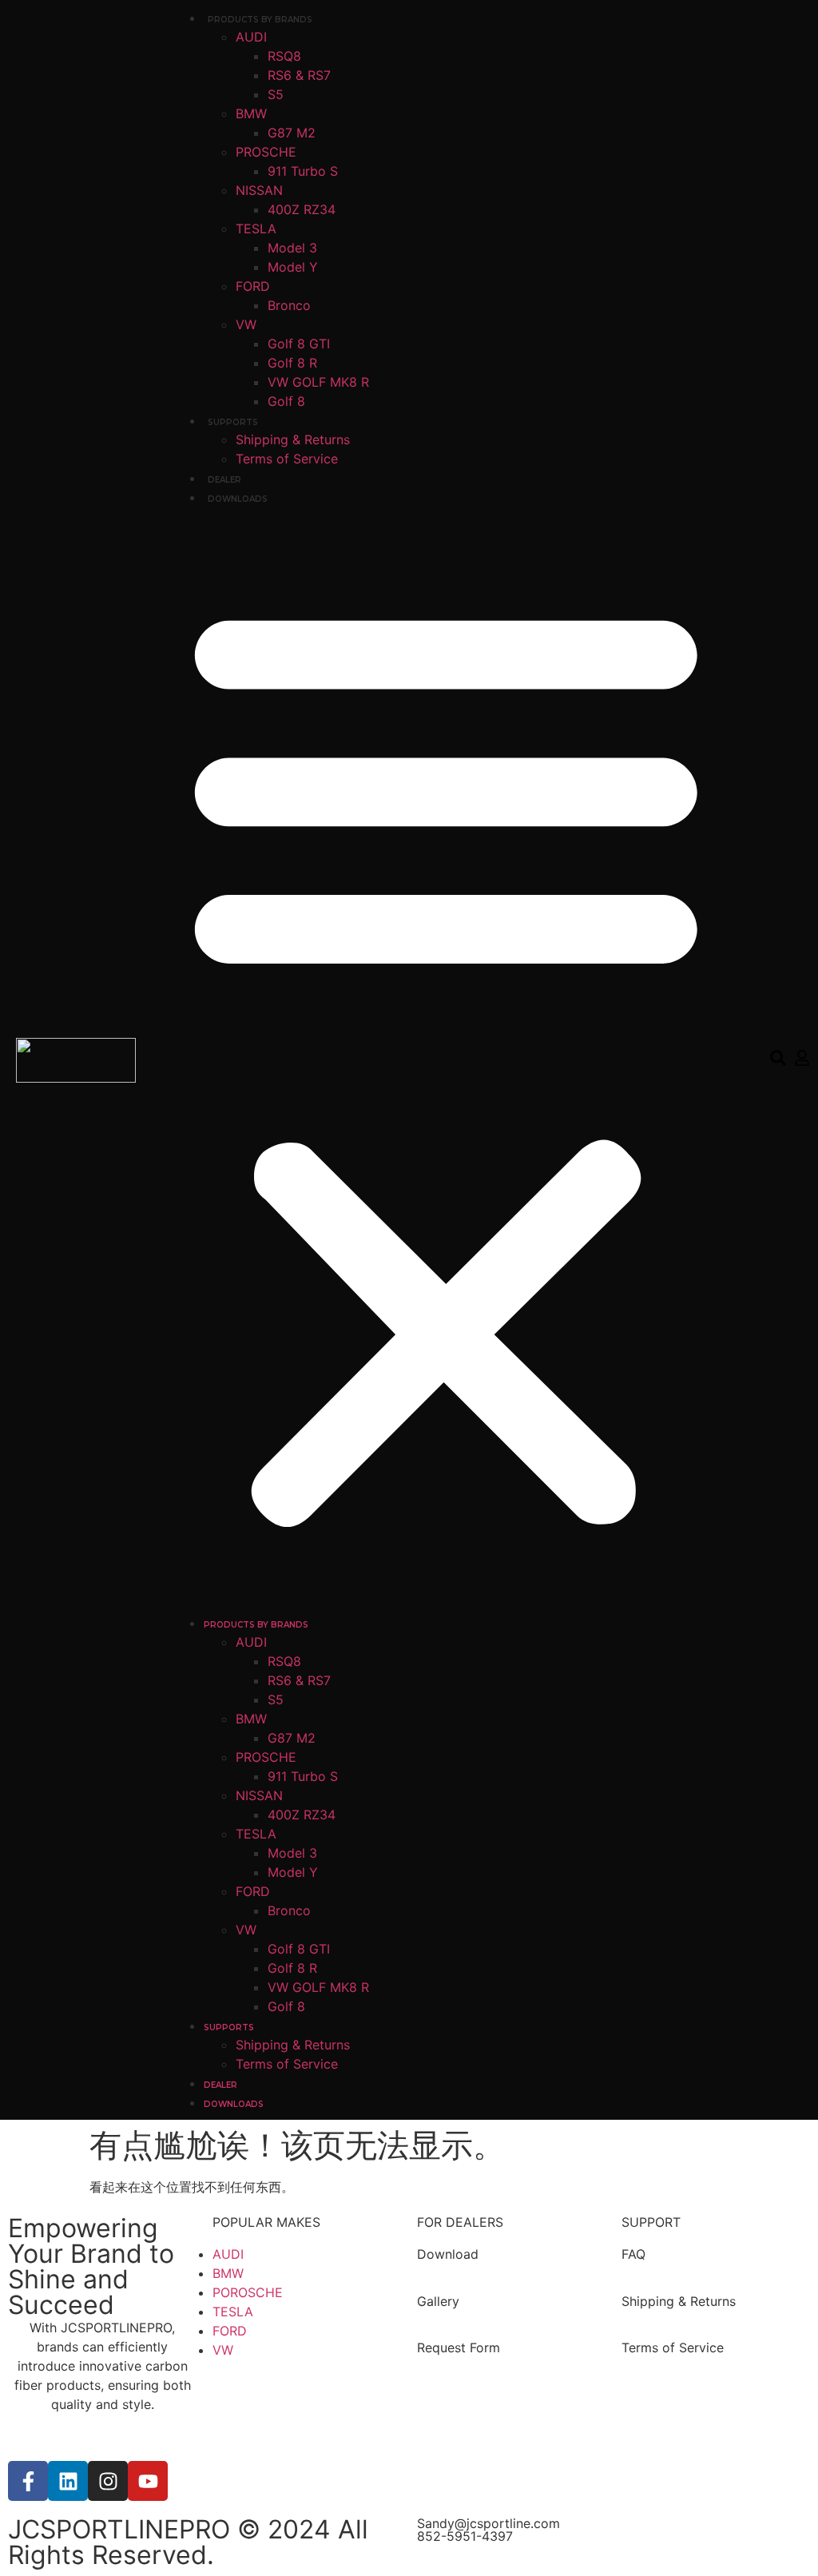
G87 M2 (292, 133)
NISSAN (259, 190)
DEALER (224, 480)
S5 (276, 94)
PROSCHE (266, 152)
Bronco (289, 305)
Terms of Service (287, 459)
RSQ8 (284, 56)
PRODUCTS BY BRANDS (260, 20)
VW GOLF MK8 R (318, 382)
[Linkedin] (68, 2481)
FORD (253, 286)
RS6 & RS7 (299, 75)
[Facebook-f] (28, 2481)
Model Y (293, 267)
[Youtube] (148, 2481)
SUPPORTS (233, 422)
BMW (251, 113)
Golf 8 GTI (299, 344)
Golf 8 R (292, 363)
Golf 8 (286, 401)
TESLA (256, 229)
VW (246, 324)
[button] (446, 1060)
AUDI (251, 37)
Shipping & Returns (293, 439)
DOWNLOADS (238, 499)
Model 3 (292, 248)
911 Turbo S (303, 171)
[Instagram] (108, 2481)
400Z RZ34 (302, 209)
